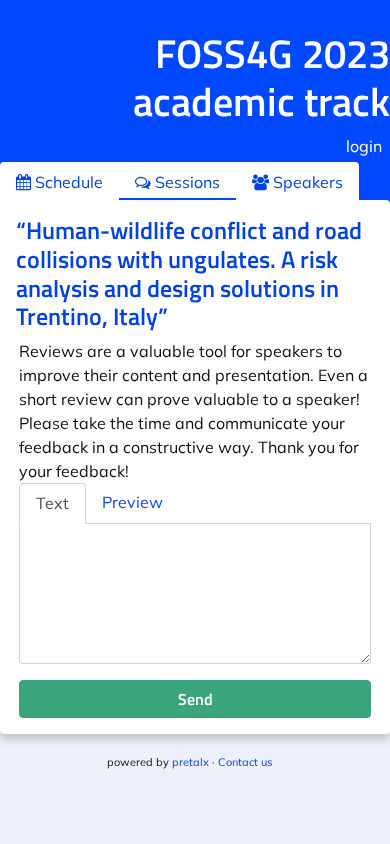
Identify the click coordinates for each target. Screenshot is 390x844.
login (364, 146)
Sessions (185, 182)
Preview (132, 502)
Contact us (245, 762)
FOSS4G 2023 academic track (261, 77)
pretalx (190, 762)
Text (52, 503)
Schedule (67, 182)
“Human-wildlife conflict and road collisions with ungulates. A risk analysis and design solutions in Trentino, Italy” (189, 273)
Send (195, 699)
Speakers (306, 182)
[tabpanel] (195, 594)
